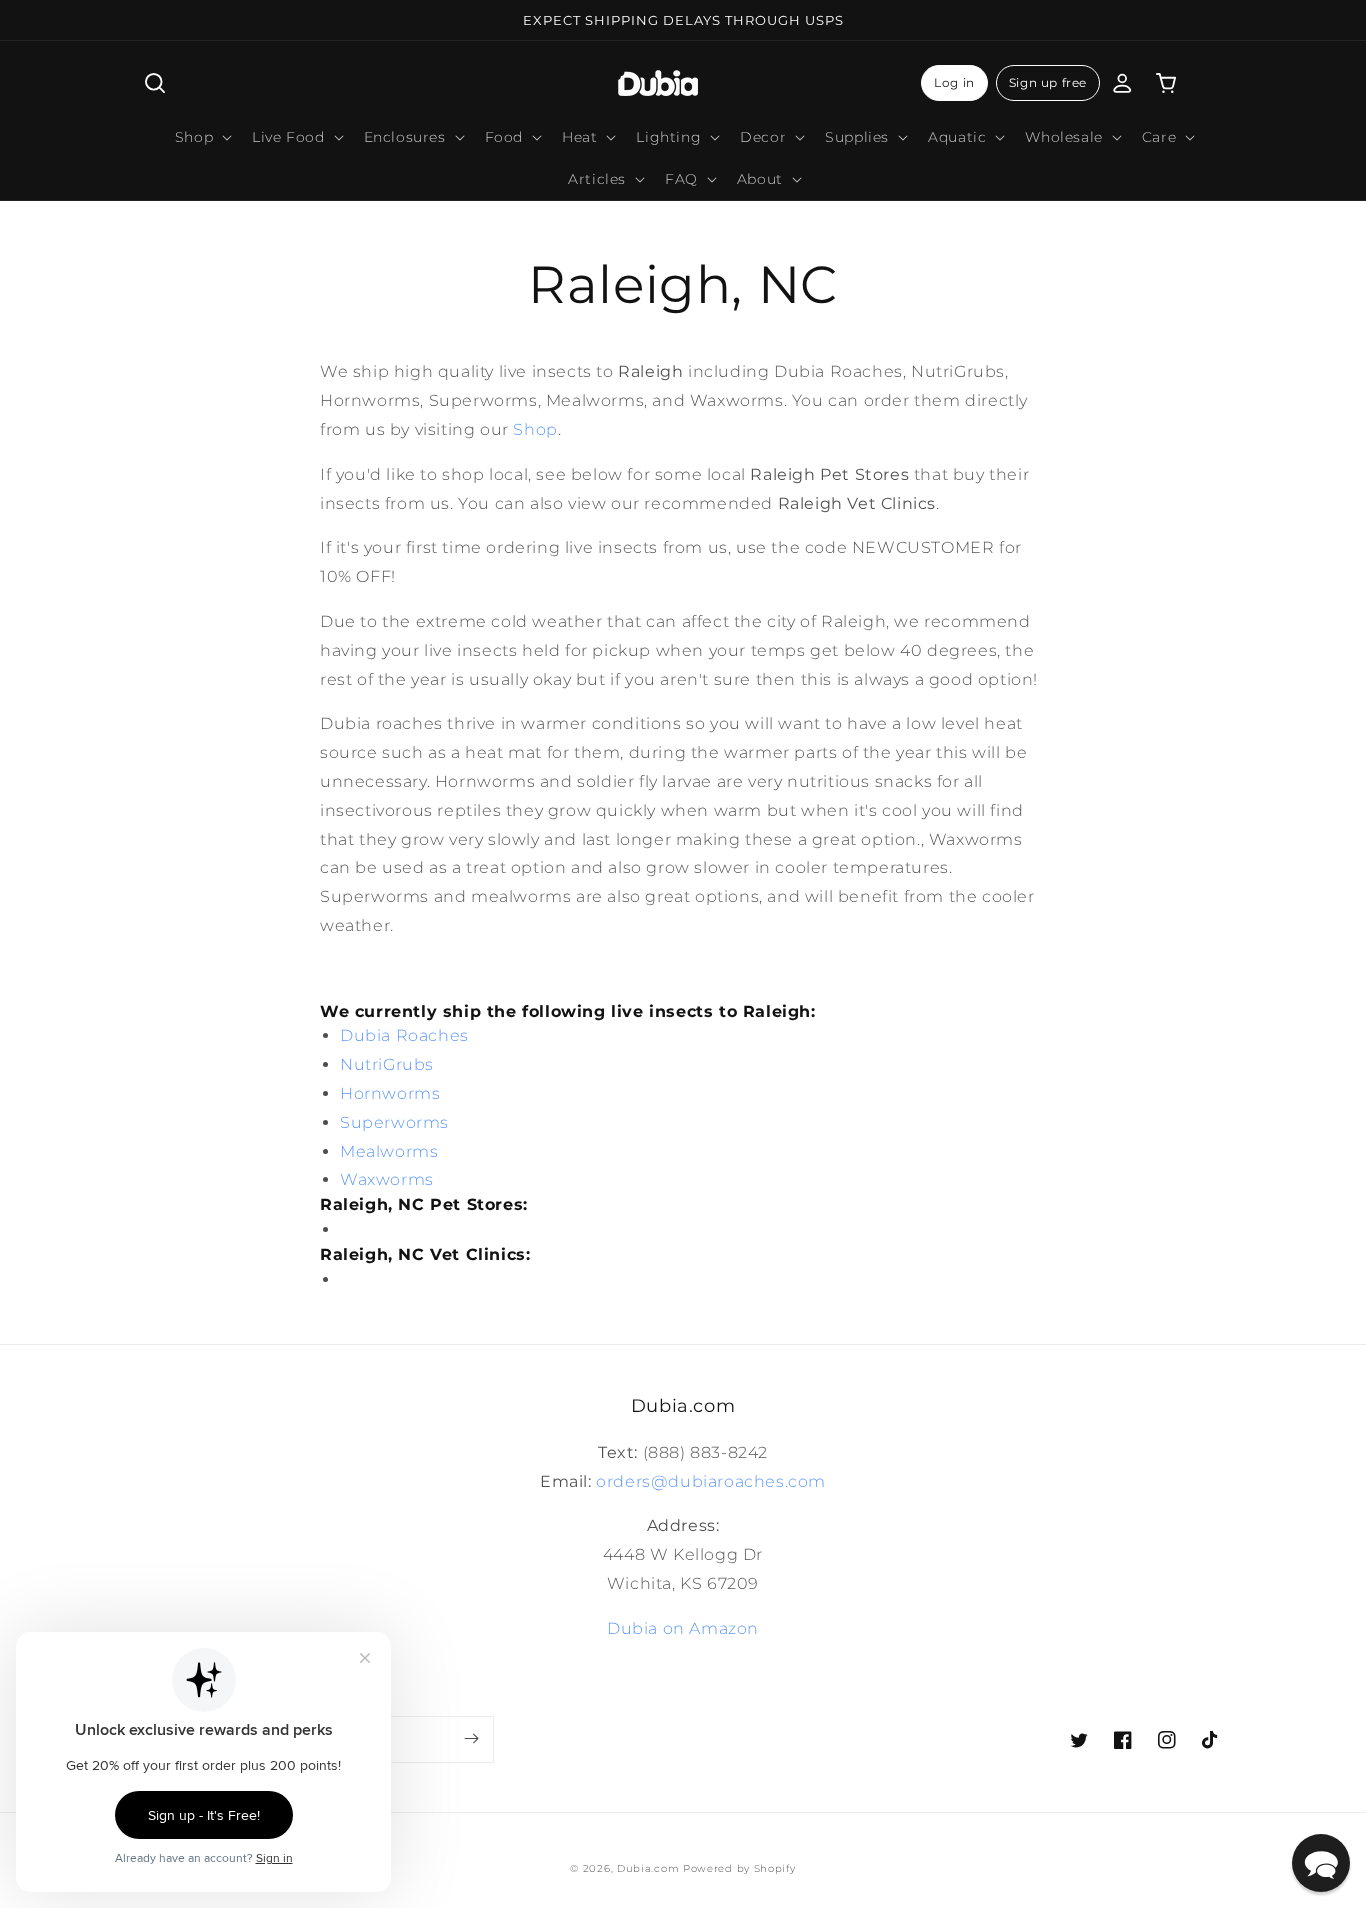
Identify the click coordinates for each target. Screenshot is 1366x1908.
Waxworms (387, 1179)
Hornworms (390, 1093)
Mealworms (389, 1151)
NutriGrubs (387, 1064)
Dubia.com (648, 1868)
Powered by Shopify (739, 1868)
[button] (155, 83)
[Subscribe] (471, 1739)
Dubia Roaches (404, 1035)
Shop (535, 429)
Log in (954, 82)
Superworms (394, 1122)
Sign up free (1048, 82)
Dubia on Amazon (683, 1628)
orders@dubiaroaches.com (711, 1481)
